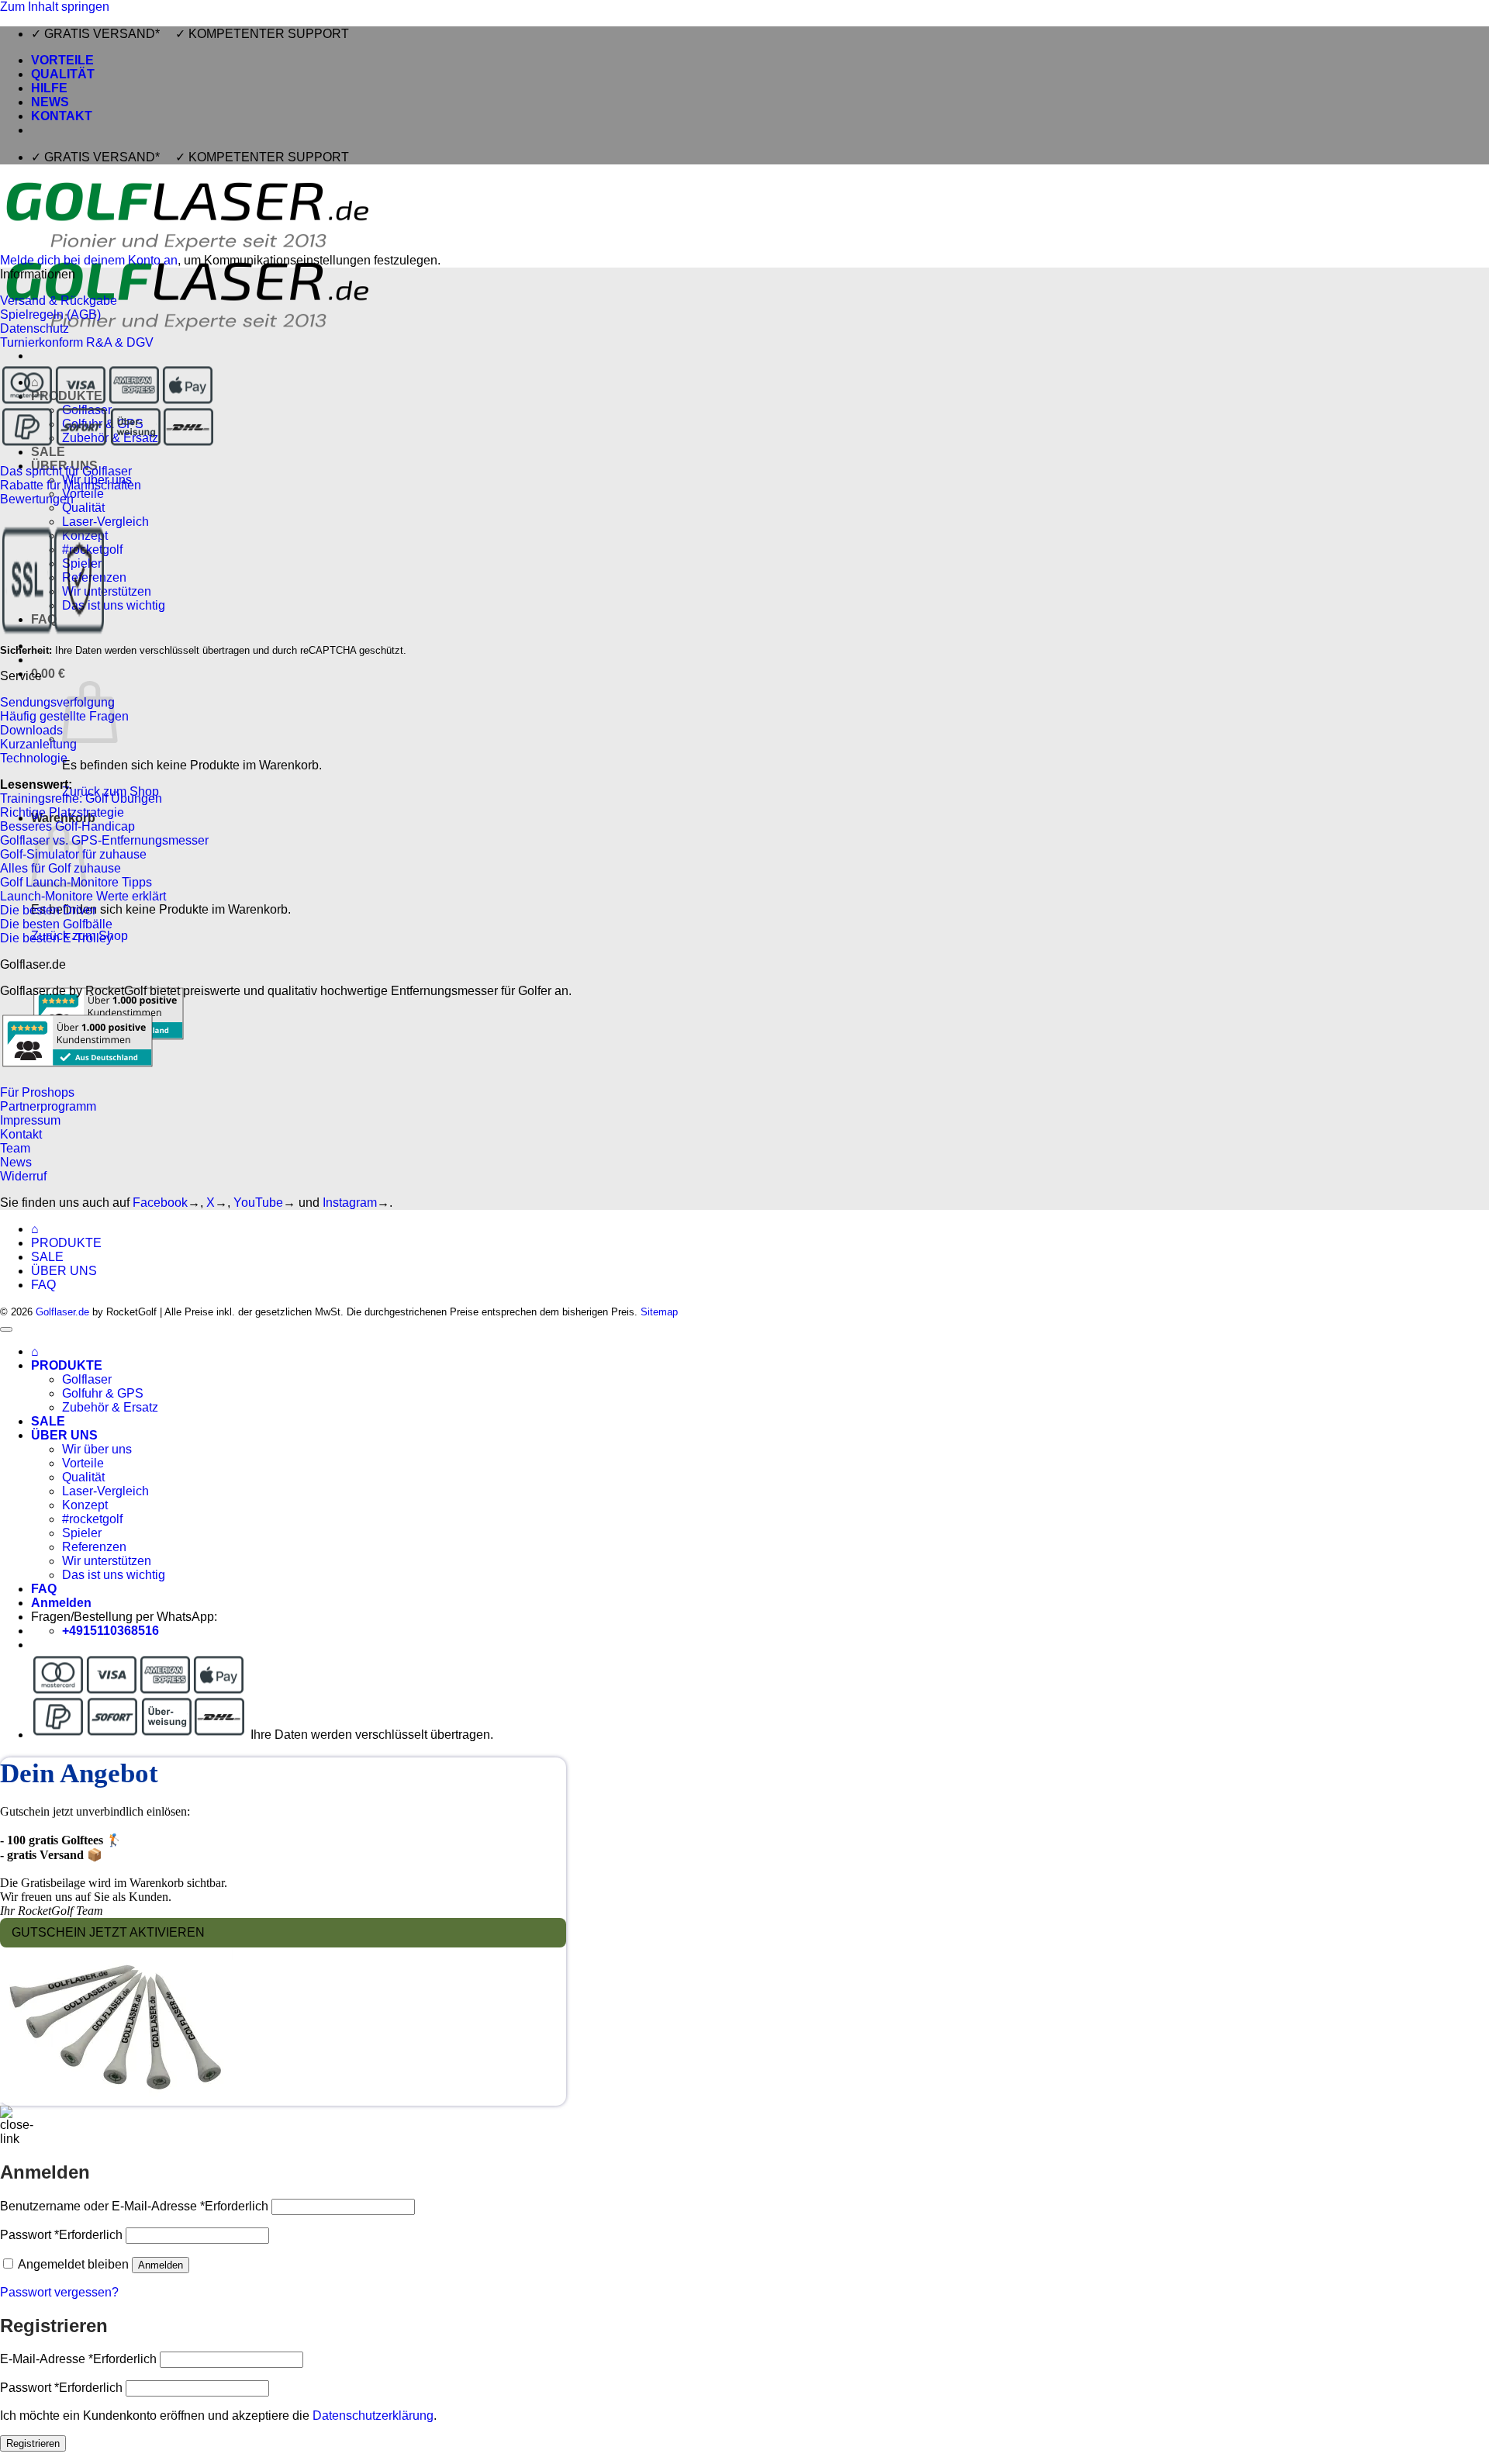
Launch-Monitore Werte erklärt (83, 896)
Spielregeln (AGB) (50, 314)
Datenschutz (35, 328)
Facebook (160, 1203)
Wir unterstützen (107, 591)
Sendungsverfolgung (57, 702)
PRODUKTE (66, 1243)
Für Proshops (37, 1092)
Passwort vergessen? (59, 2292)
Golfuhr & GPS (103, 1393)
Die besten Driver (48, 910)
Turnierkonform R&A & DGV (77, 342)
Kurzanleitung (38, 744)
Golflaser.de (62, 1312)
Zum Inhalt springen (55, 7)
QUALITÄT (63, 74)
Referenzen (94, 1547)
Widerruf (23, 1176)
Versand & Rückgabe (59, 301)
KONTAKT (62, 116)
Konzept (85, 1505)
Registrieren (33, 2443)
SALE (47, 1257)
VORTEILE (62, 60)
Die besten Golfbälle (56, 924)
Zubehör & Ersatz (110, 1407)
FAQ (43, 1285)
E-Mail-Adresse (78, 2359)
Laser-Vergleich (105, 1491)
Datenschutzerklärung (373, 2416)
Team (15, 1148)
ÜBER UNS (64, 1271)
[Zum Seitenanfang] (6, 1329)
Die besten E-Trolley (56, 938)
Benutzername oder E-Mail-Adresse (134, 2206)
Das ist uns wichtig (114, 605)
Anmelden (161, 2265)
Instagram (350, 1203)
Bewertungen (37, 499)
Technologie (34, 758)
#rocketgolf (92, 1519)
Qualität (83, 508)
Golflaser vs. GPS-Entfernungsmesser (104, 840)
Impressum (30, 1120)
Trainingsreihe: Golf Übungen (81, 798)
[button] (48, 674)
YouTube (258, 1203)
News (16, 1162)
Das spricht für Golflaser (66, 471)
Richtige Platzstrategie (62, 812)
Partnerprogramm (48, 1106)
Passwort (61, 2235)
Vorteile (83, 494)
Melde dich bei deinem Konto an (89, 260)
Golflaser (87, 1379)
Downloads (31, 730)
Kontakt (21, 1134)
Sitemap (659, 1312)
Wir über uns (97, 1449)
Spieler (82, 1533)
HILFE (49, 88)
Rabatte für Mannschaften (71, 485)
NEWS (50, 102)
